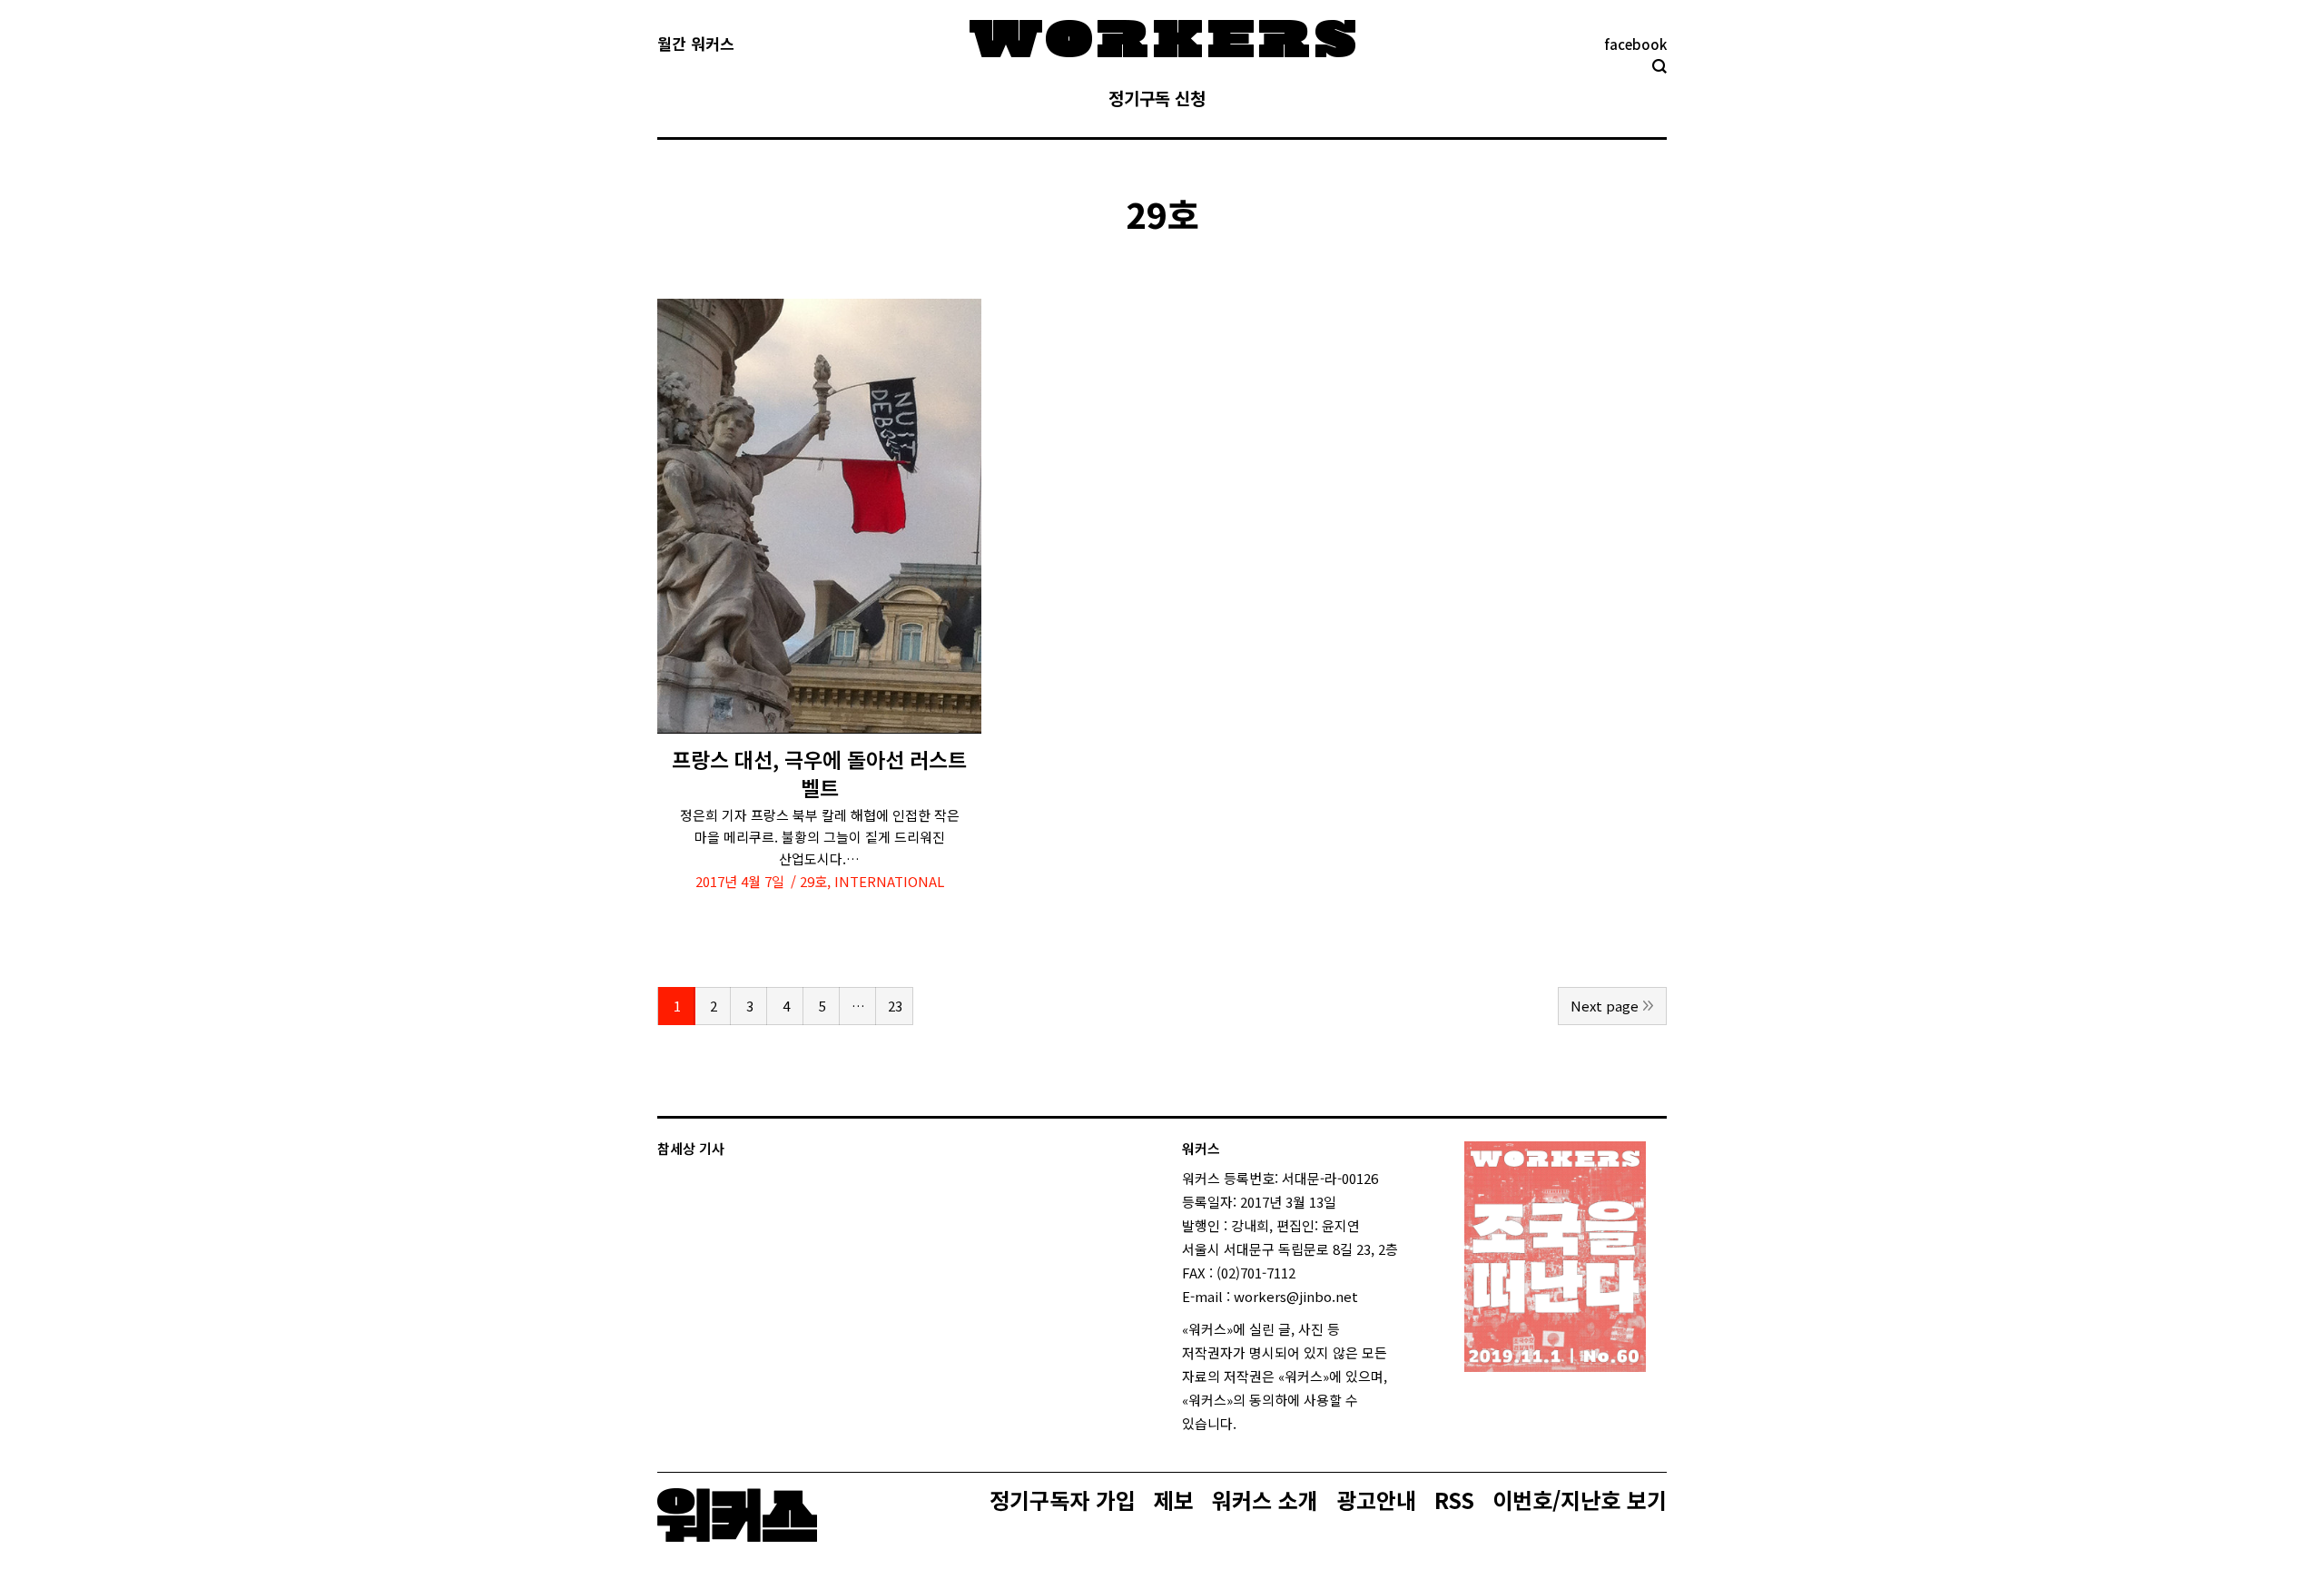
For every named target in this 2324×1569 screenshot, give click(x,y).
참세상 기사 (691, 1148)
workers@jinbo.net (1296, 1296)
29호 (813, 881)
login (1253, 1423)
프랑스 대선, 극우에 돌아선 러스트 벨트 (819, 774)
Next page (1605, 1006)
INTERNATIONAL (889, 881)
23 (895, 1006)
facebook (1635, 44)
